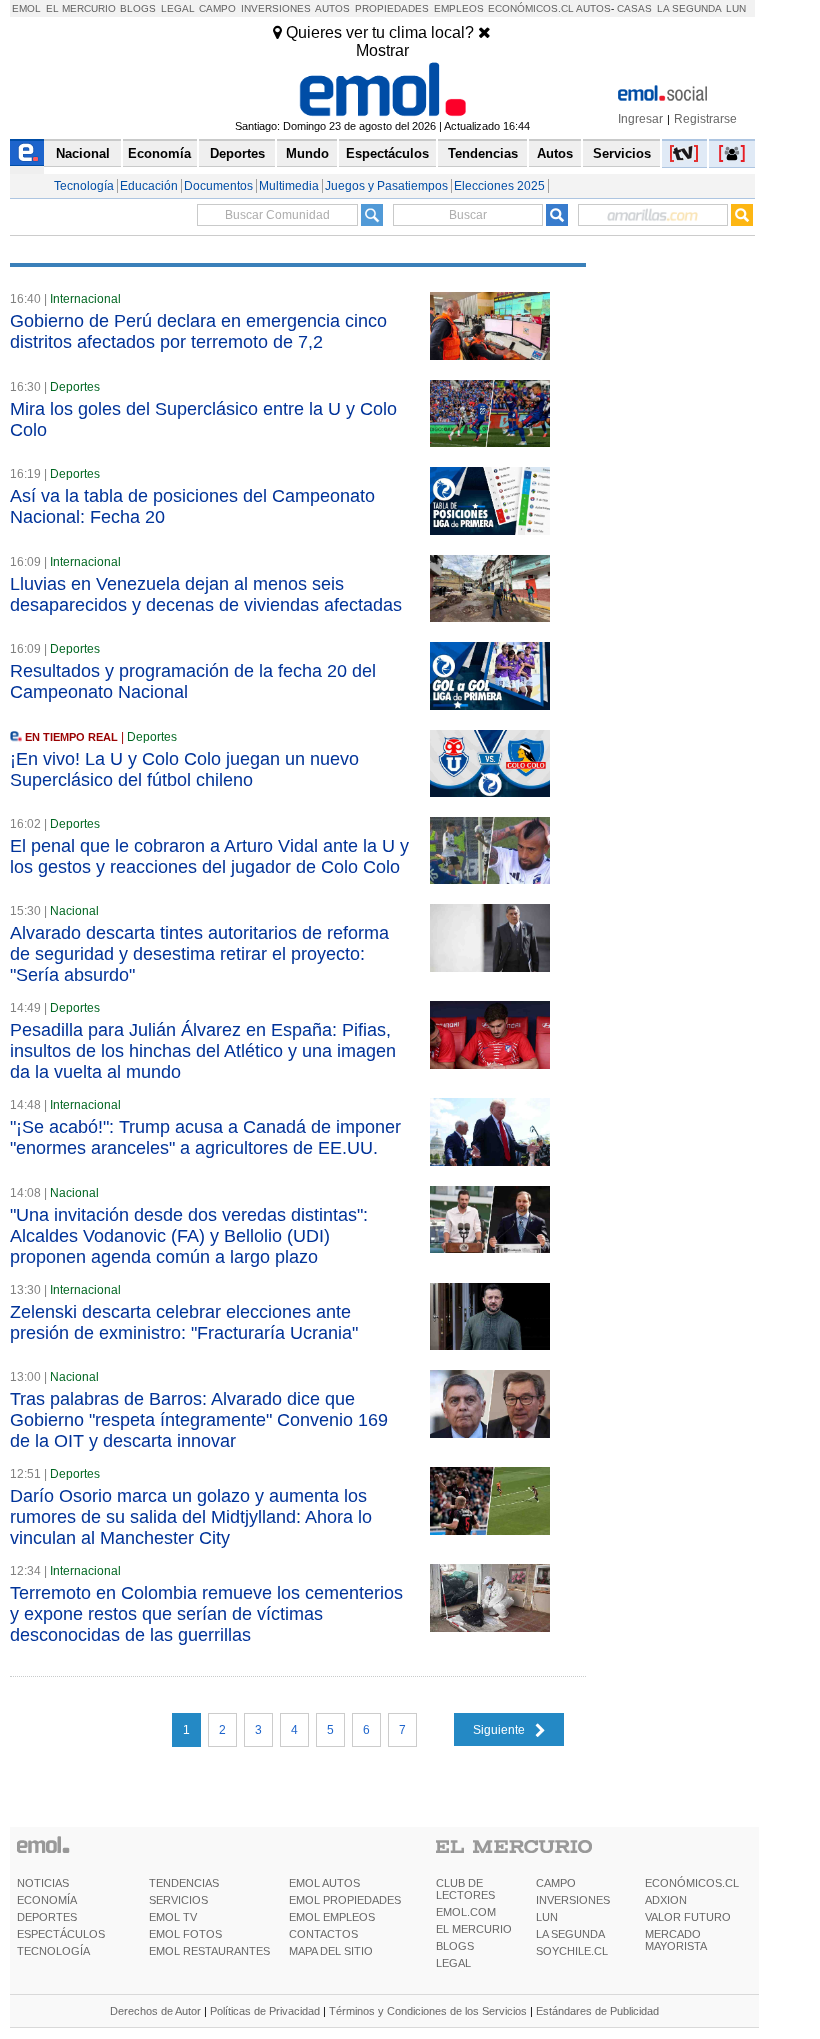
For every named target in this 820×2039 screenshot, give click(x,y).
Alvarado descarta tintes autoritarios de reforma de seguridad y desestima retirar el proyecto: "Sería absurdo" (199, 954)
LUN (547, 1917)
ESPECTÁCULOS (61, 1934)
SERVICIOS (178, 1900)
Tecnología (84, 186)
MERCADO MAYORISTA (676, 1940)
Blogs (138, 8)
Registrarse (705, 119)
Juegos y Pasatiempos (386, 186)
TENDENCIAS (184, 1883)
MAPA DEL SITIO (331, 1951)
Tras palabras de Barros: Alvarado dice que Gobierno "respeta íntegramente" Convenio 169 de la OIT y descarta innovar (199, 1420)
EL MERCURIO (474, 1929)
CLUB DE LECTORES (465, 1889)
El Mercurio (81, 8)
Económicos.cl (531, 8)
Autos (332, 8)
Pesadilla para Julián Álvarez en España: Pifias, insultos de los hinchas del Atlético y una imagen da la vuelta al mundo (203, 1051)
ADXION (666, 1900)
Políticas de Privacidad (265, 2011)
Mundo (307, 153)
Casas (634, 8)
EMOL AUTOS (324, 1883)
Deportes (237, 153)
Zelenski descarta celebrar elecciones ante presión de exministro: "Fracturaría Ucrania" (184, 1322)
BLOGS (455, 1946)
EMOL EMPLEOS (332, 1917)
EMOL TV (173, 1917)
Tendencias (483, 153)
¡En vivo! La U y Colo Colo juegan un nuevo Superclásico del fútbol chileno (184, 769)
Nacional (83, 153)
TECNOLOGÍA (53, 1951)
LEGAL (453, 1963)
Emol (26, 8)
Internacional (85, 299)
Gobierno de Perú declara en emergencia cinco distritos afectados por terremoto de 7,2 (198, 331)
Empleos (459, 8)
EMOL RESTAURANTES (209, 1951)
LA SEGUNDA (570, 1934)
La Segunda (689, 8)
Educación (149, 186)
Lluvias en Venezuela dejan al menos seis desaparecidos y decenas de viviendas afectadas (206, 594)
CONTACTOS (323, 1934)
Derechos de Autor (155, 2011)
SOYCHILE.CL (572, 1951)
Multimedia (289, 186)
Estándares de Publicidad (597, 2011)
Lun (736, 8)
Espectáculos (387, 153)
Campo (217, 8)
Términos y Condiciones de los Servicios (428, 2011)
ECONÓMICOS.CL (692, 1883)
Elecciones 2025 (499, 186)
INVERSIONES (573, 1900)
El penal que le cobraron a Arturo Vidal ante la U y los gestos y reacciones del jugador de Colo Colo (209, 856)
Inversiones (276, 8)
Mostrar (382, 50)
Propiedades (392, 8)
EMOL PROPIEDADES (345, 1900)
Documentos (218, 186)
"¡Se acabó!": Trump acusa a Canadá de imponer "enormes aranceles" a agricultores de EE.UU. (205, 1137)
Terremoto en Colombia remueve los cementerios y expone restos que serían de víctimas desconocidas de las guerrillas (206, 1614)
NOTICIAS (43, 1883)
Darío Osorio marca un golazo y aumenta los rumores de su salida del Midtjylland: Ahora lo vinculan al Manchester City (191, 1517)
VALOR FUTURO (688, 1917)
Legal (178, 8)
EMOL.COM (466, 1912)
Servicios (622, 153)
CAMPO (556, 1883)
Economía (159, 153)
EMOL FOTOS (185, 1934)
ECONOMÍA (47, 1900)
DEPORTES (47, 1917)
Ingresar (640, 119)
